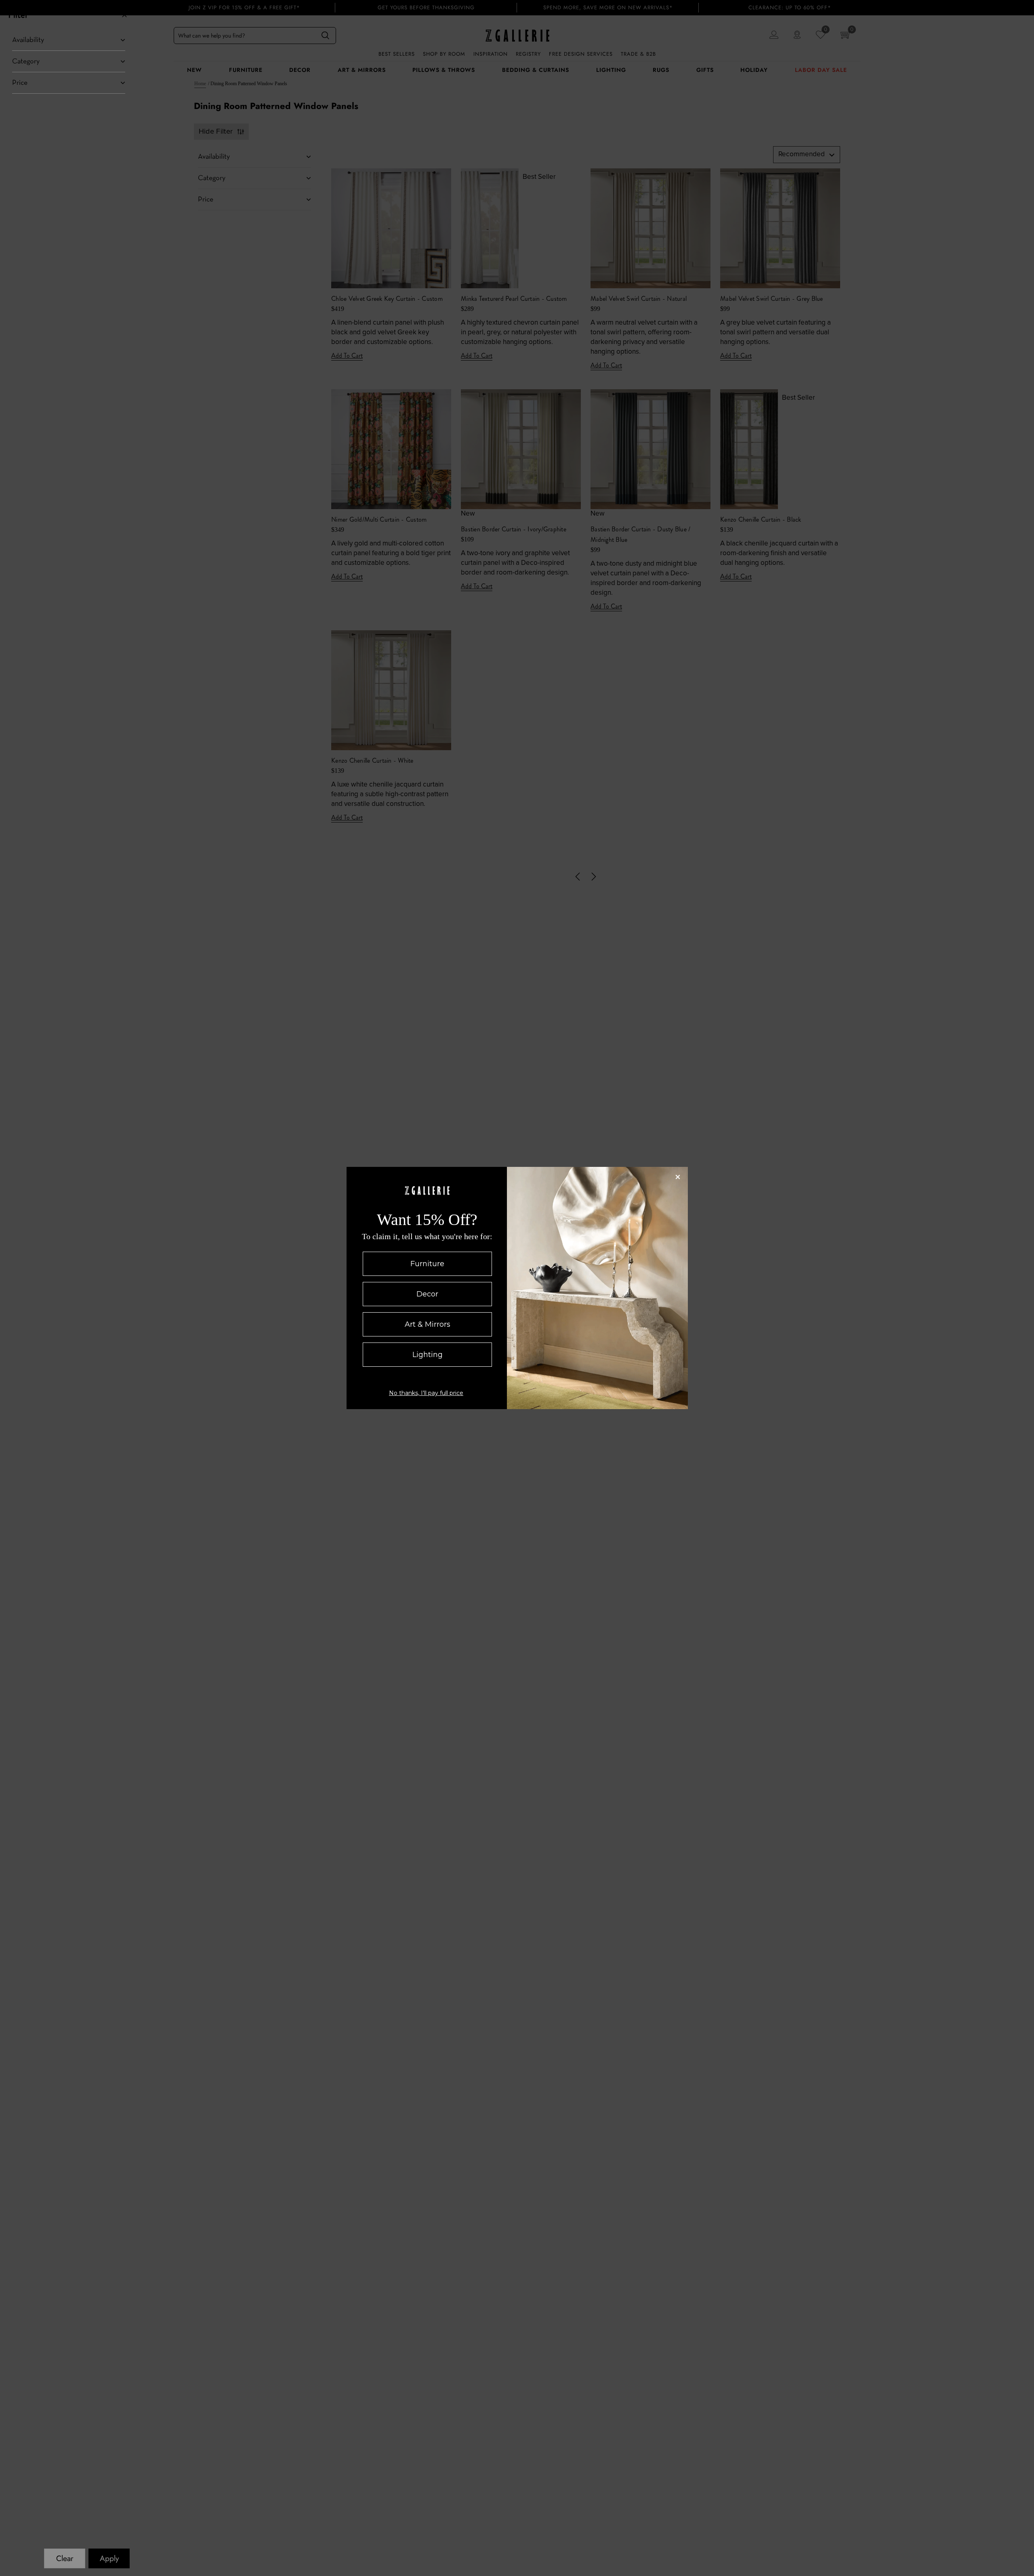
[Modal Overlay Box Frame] (517, 1288)
